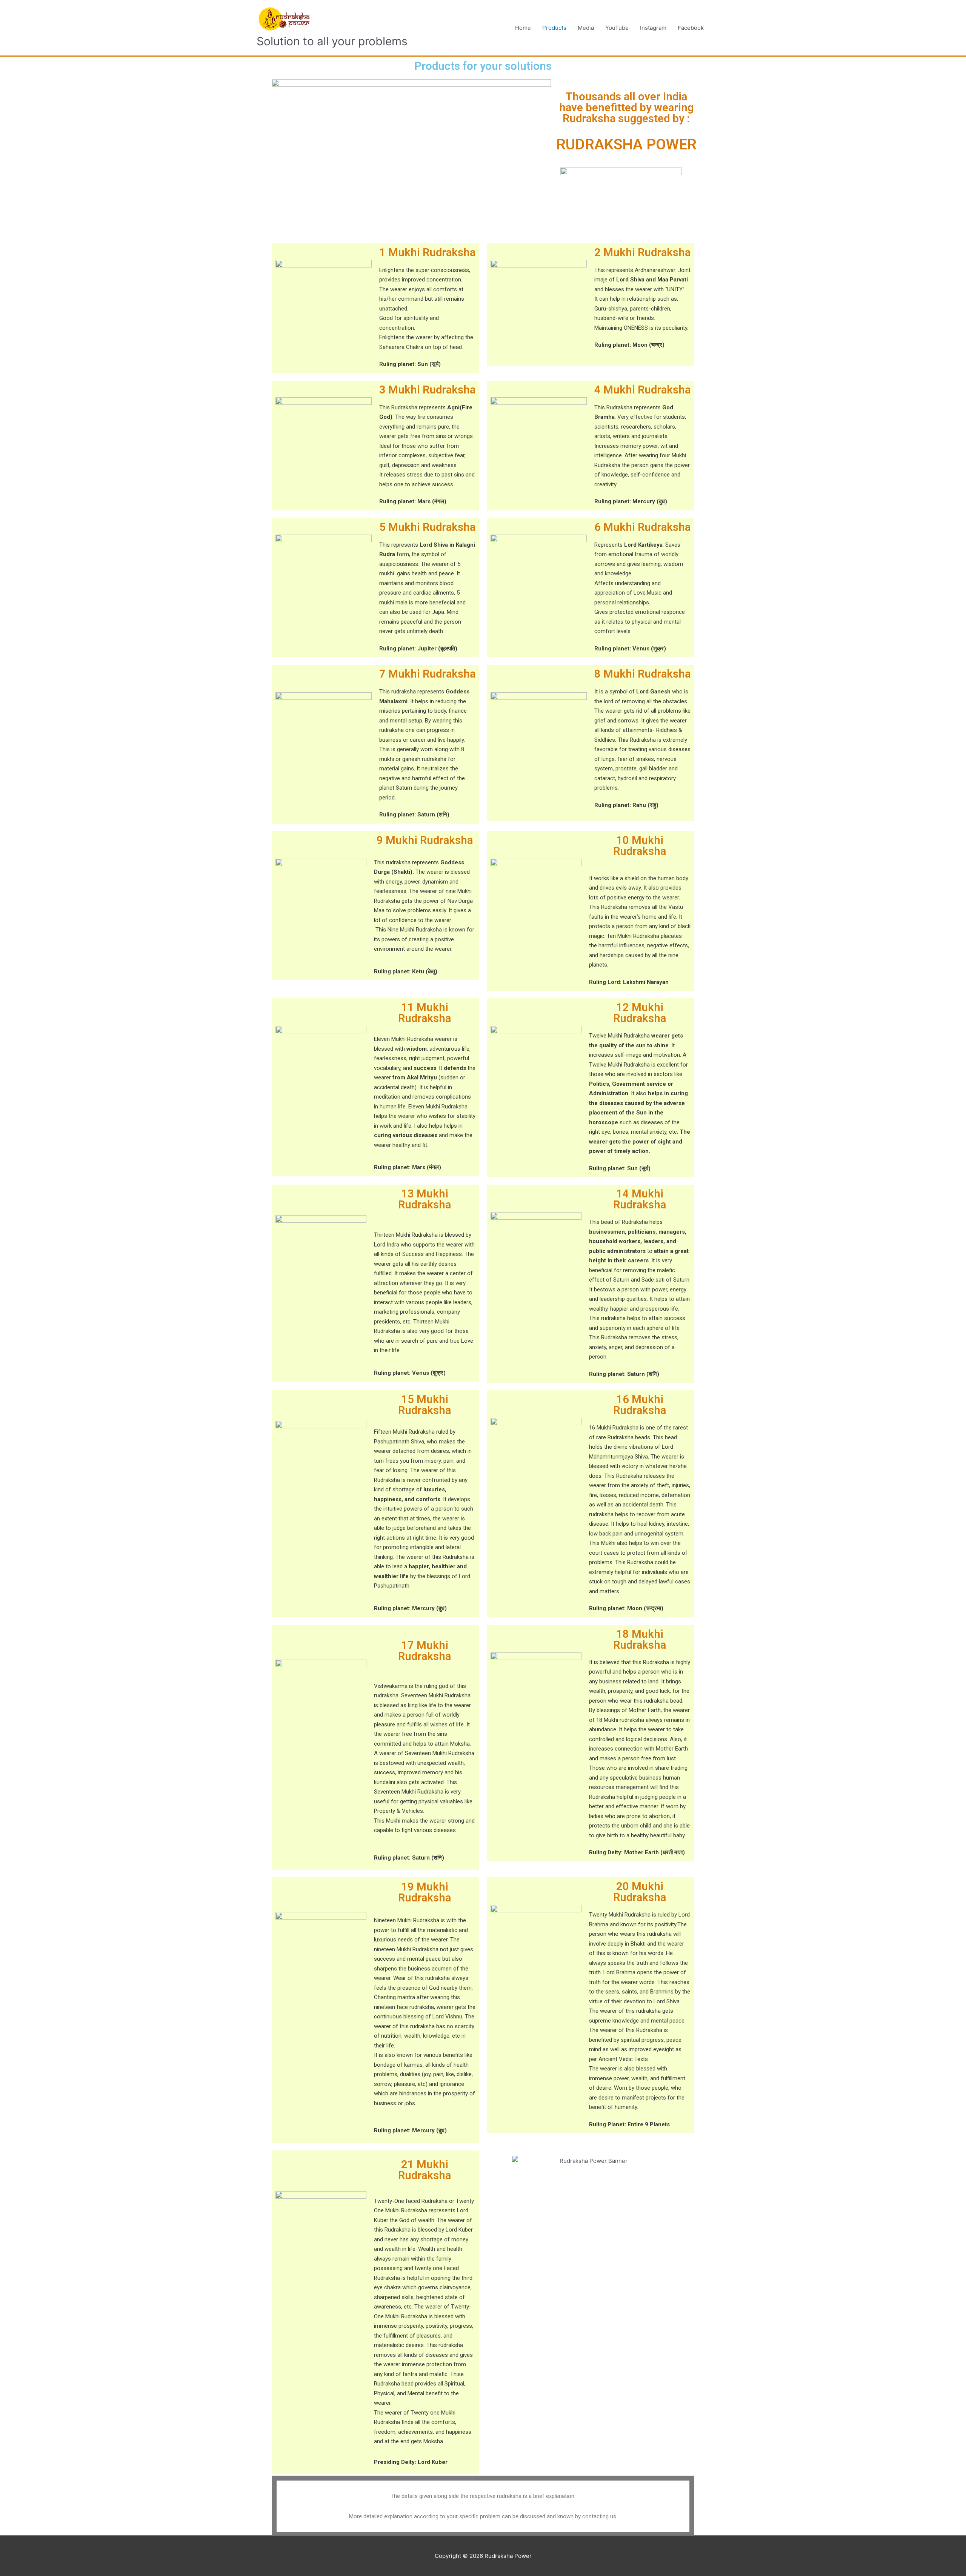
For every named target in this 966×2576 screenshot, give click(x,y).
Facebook (691, 28)
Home (523, 28)
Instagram (653, 28)
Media (586, 28)
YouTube (617, 28)
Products (554, 28)
